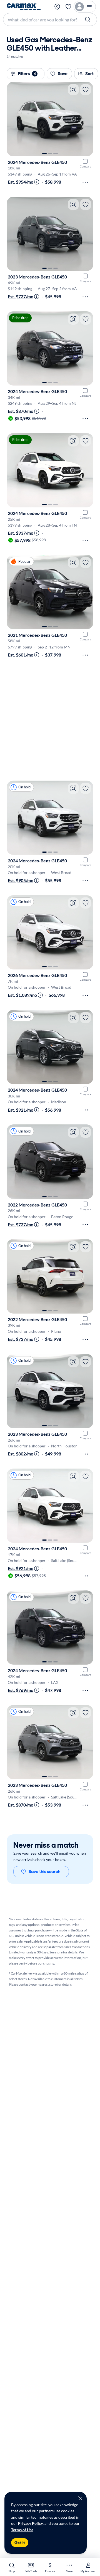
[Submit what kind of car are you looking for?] (88, 19)
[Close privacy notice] (80, 2498)
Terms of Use (22, 2530)
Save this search (45, 1871)
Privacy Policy (30, 2523)
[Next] (86, 119)
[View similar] (73, 90)
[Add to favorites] (86, 90)
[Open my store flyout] (57, 7)
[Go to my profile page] (85, 7)
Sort (89, 74)
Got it (20, 2543)
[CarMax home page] (24, 7)
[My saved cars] (68, 7)
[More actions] (85, 182)
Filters (27, 74)
